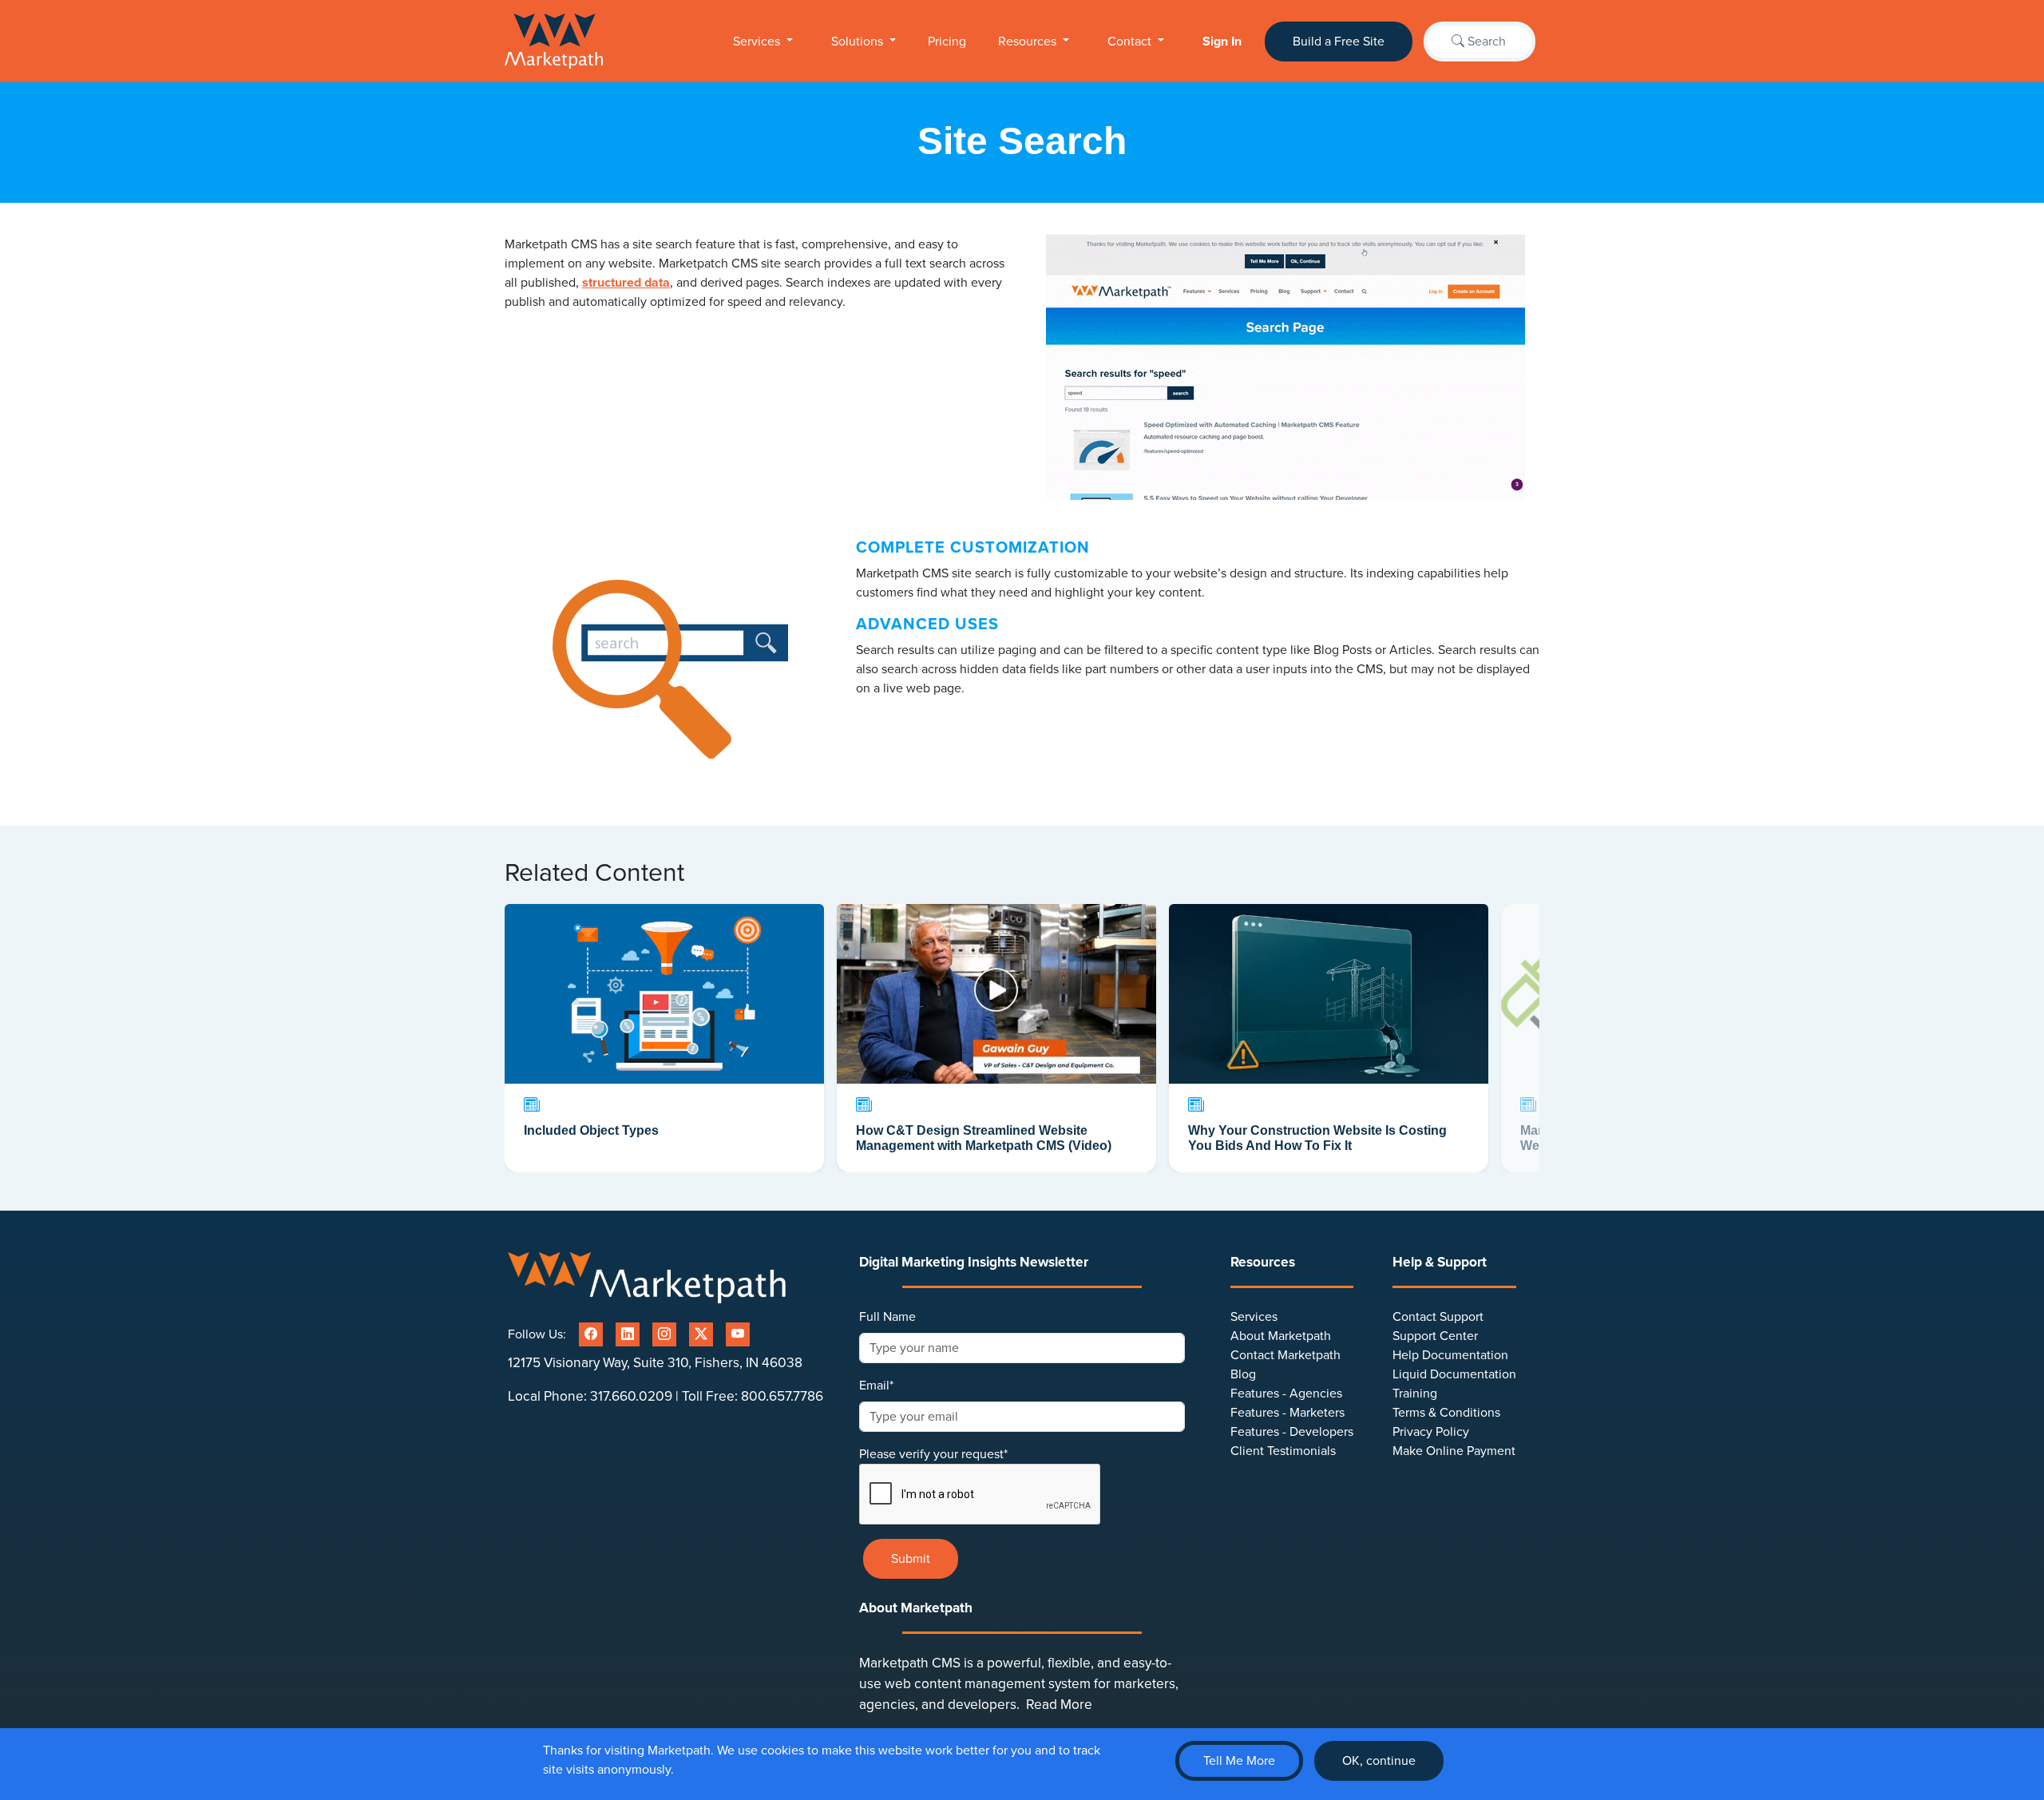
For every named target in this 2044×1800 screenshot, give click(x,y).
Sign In (1222, 42)
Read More (1059, 1705)
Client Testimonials (1283, 1451)
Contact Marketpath (1285, 1355)
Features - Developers (1292, 1432)
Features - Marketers (1287, 1413)
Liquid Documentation (1454, 1374)
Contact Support (1438, 1317)
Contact (1131, 42)
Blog (1243, 1374)
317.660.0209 (631, 1396)
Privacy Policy (1431, 1432)
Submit (911, 1559)
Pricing (947, 42)
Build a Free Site (1339, 42)
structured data (626, 283)
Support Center (1435, 1336)
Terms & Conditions (1446, 1413)
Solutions (859, 42)
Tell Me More (1239, 1761)
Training (1415, 1394)
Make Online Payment (1454, 1451)
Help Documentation (1450, 1355)
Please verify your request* (933, 1454)
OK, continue (1379, 1761)
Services (758, 42)
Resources (1029, 42)
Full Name (887, 1317)
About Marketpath (1281, 1336)
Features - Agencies (1286, 1394)
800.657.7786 (782, 1396)
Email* (876, 1386)
